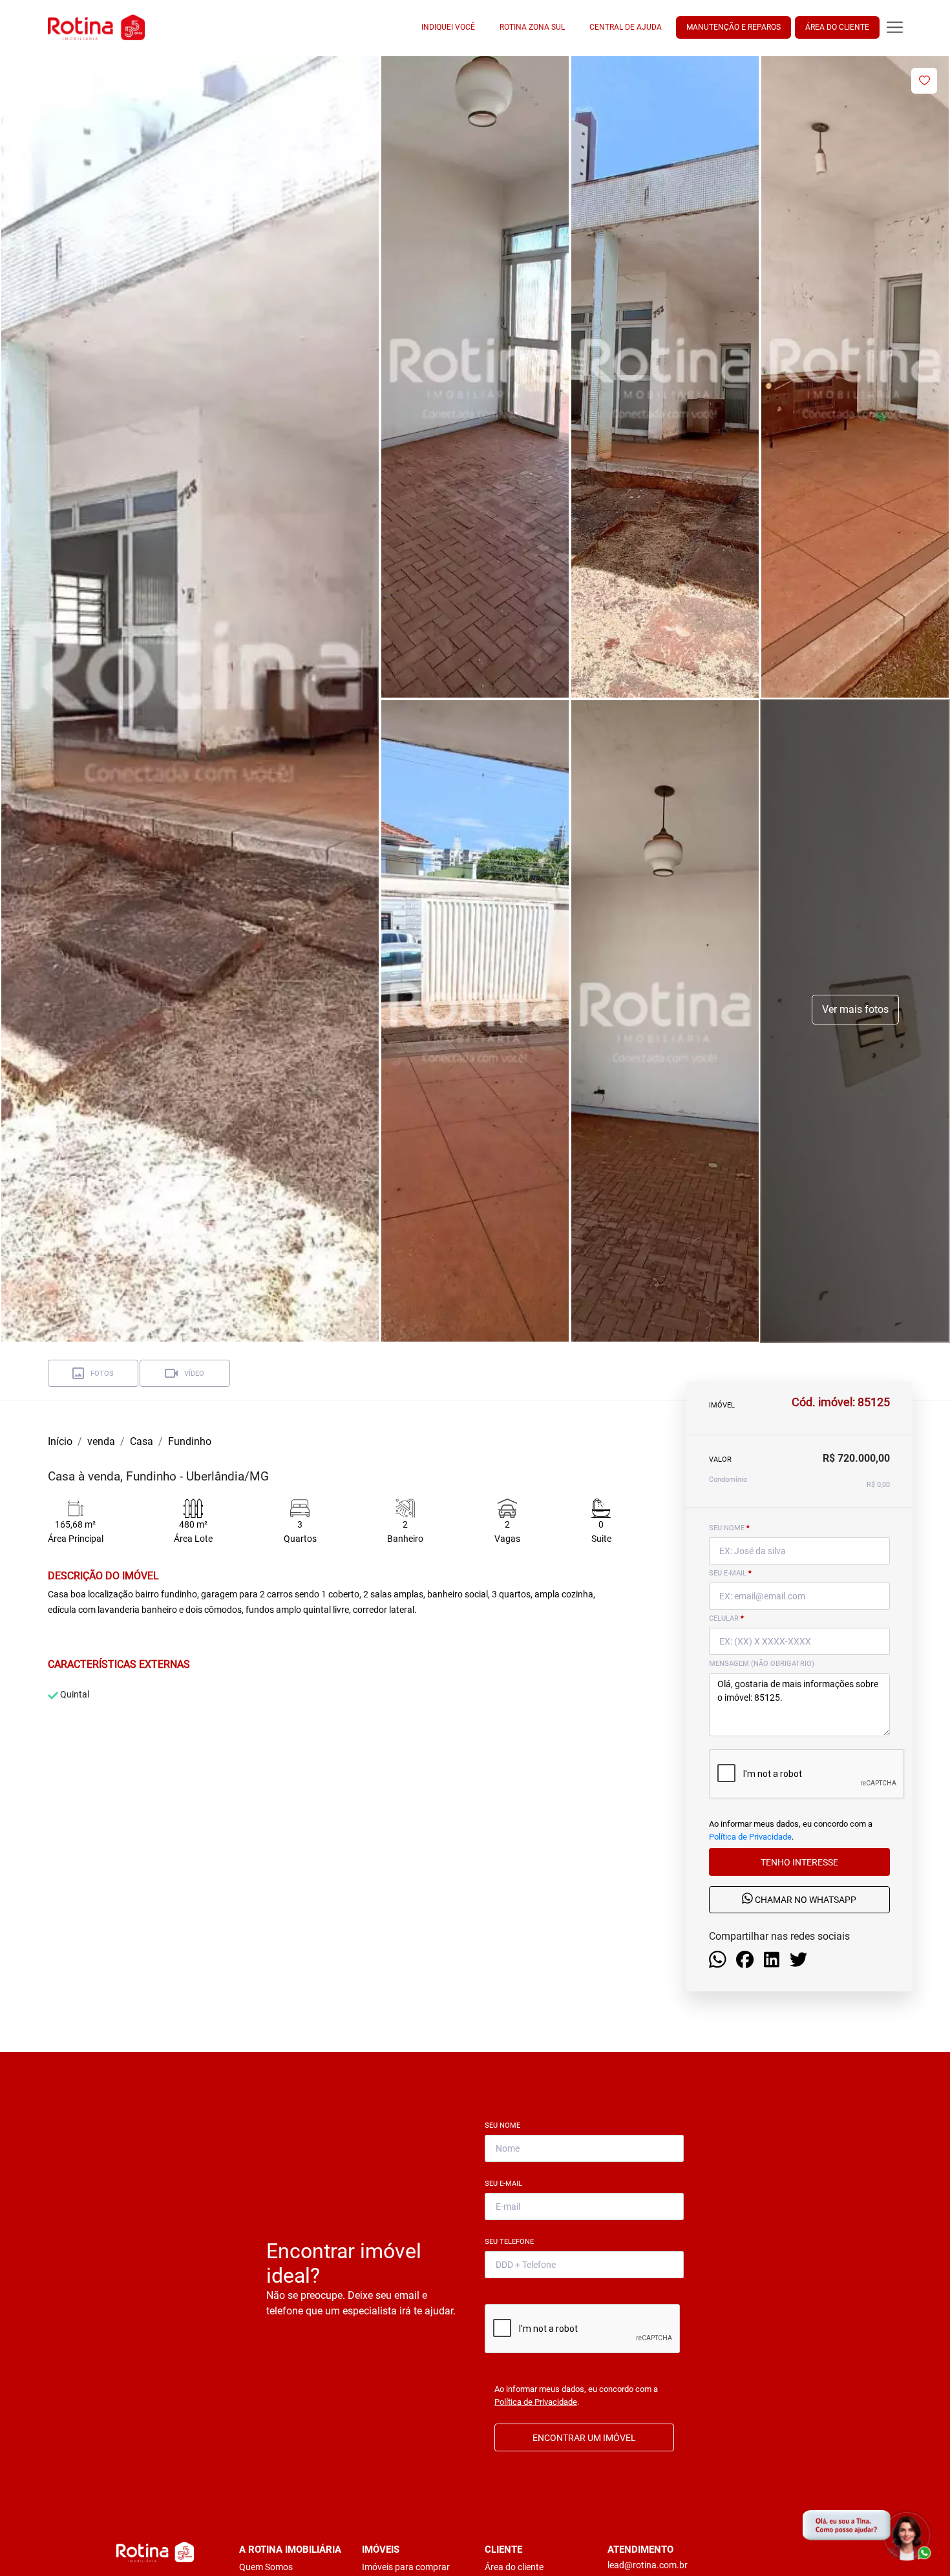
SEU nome (729, 1528)
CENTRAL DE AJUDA (626, 27)
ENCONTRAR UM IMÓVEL (584, 2438)
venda (101, 1441)
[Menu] (895, 27)
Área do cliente (514, 2567)
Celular (726, 1618)
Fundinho (190, 1441)
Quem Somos (266, 2567)
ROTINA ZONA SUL (532, 27)
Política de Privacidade (750, 1837)
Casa (142, 1441)
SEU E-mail (730, 1573)
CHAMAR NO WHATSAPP (805, 1900)
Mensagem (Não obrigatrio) (762, 1664)
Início (60, 1441)
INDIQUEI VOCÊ (448, 27)
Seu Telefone (512, 2242)
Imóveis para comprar (406, 2567)
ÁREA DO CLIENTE (837, 27)
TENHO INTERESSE (799, 1862)
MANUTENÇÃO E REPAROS (734, 27)
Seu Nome (505, 2125)
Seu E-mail (506, 2184)
